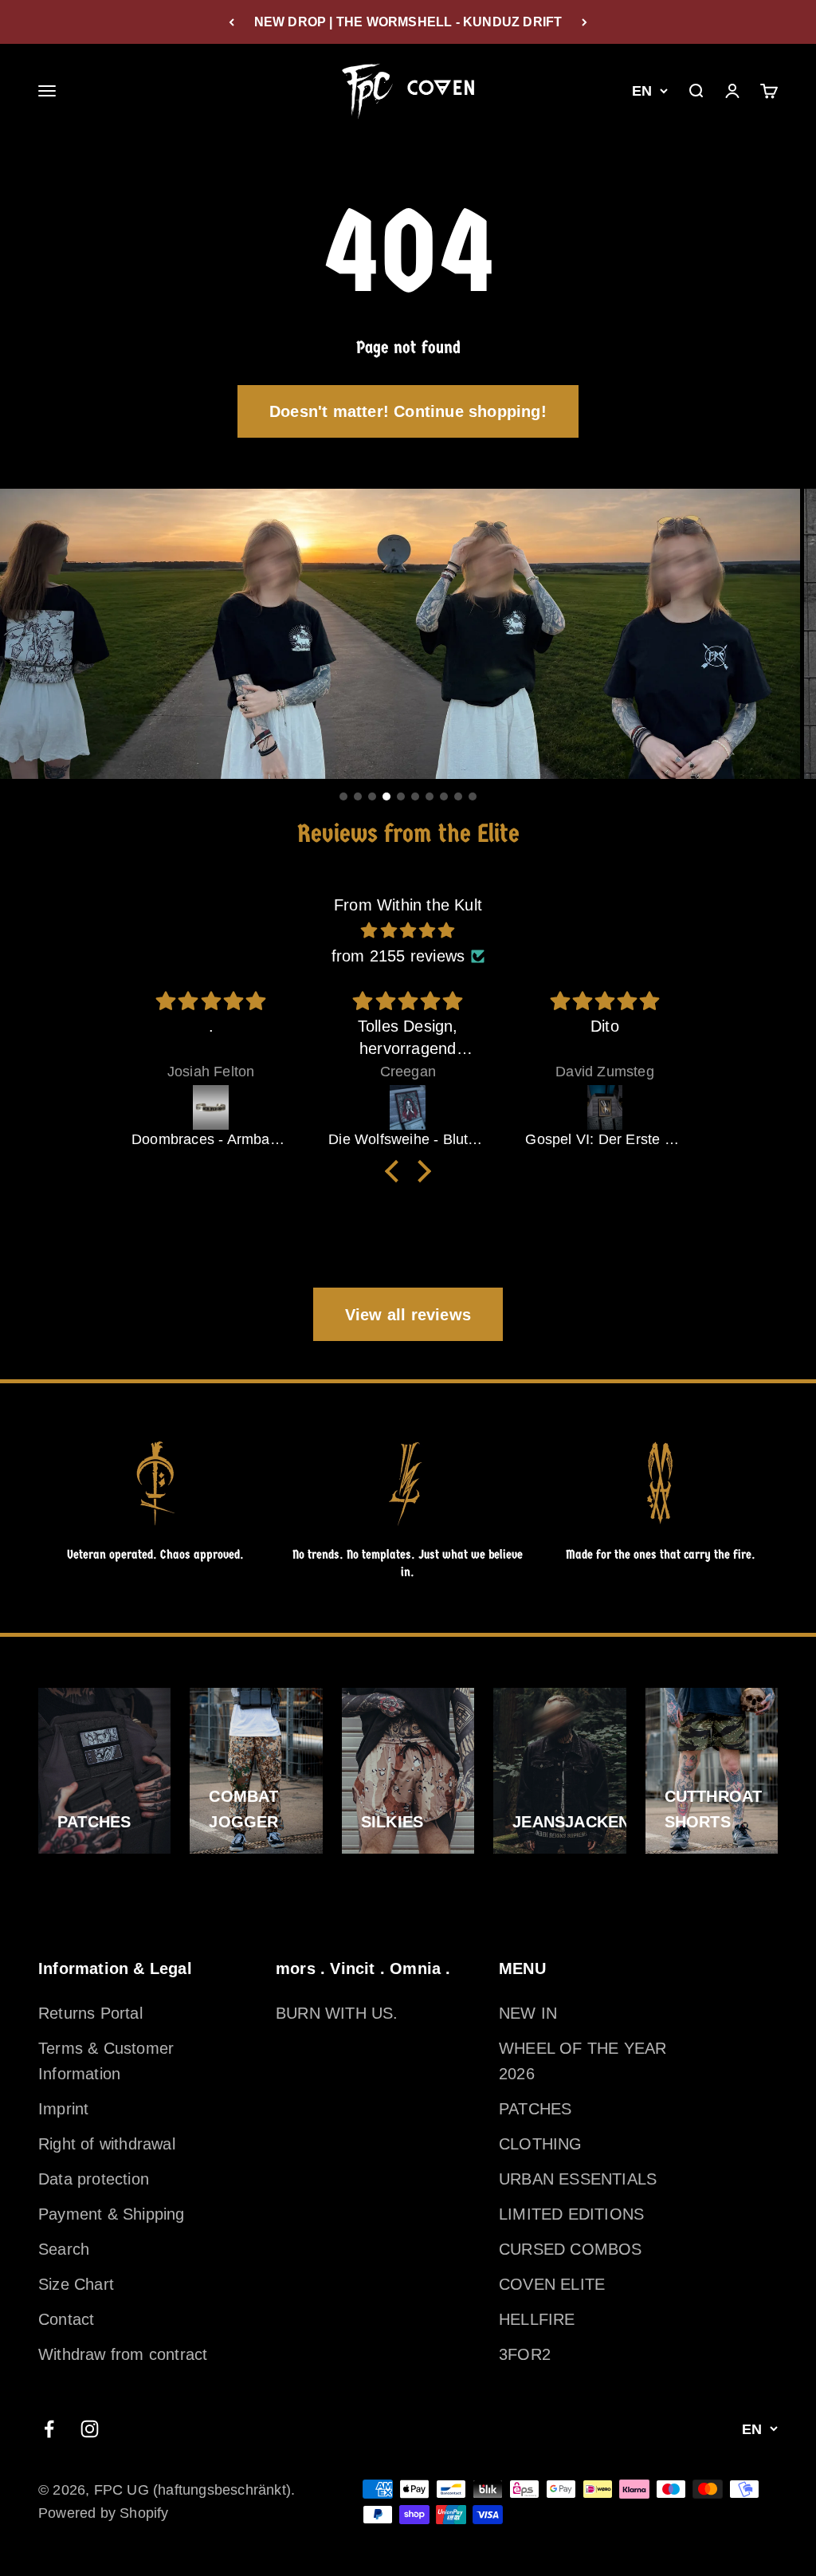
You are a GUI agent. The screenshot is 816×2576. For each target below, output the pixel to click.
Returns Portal (90, 2013)
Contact (66, 2319)
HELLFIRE (537, 2319)
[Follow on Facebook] (49, 2429)
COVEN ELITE (552, 2284)
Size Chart (76, 2284)
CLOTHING (541, 2144)
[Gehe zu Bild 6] (415, 796)
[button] (396, 1171)
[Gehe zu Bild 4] (386, 796)
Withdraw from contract (123, 2354)
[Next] (585, 22)
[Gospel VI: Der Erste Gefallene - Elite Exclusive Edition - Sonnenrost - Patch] (604, 1107)
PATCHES (535, 2109)
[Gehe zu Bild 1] (343, 796)
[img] (408, 930)
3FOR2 (525, 2354)
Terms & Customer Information (106, 2061)
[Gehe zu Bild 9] (458, 796)
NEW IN (528, 2013)
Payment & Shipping (112, 2214)
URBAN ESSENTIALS (578, 2179)
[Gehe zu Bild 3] (372, 796)
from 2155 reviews (398, 956)
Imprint (63, 2109)
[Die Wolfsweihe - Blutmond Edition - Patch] (408, 1107)
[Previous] (231, 22)
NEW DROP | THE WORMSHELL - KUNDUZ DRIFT (408, 22)
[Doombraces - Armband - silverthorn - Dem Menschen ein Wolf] (211, 1107)
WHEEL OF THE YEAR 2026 (583, 2061)
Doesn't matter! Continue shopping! (408, 411)
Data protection (94, 2179)
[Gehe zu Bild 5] (401, 796)
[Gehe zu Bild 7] (430, 796)
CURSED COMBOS (571, 2249)
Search (64, 2249)
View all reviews (408, 1315)
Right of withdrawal (107, 2144)
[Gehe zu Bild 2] (358, 796)
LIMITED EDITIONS (571, 2214)
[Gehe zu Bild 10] (473, 796)
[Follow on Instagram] (90, 2429)
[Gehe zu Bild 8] (444, 796)
